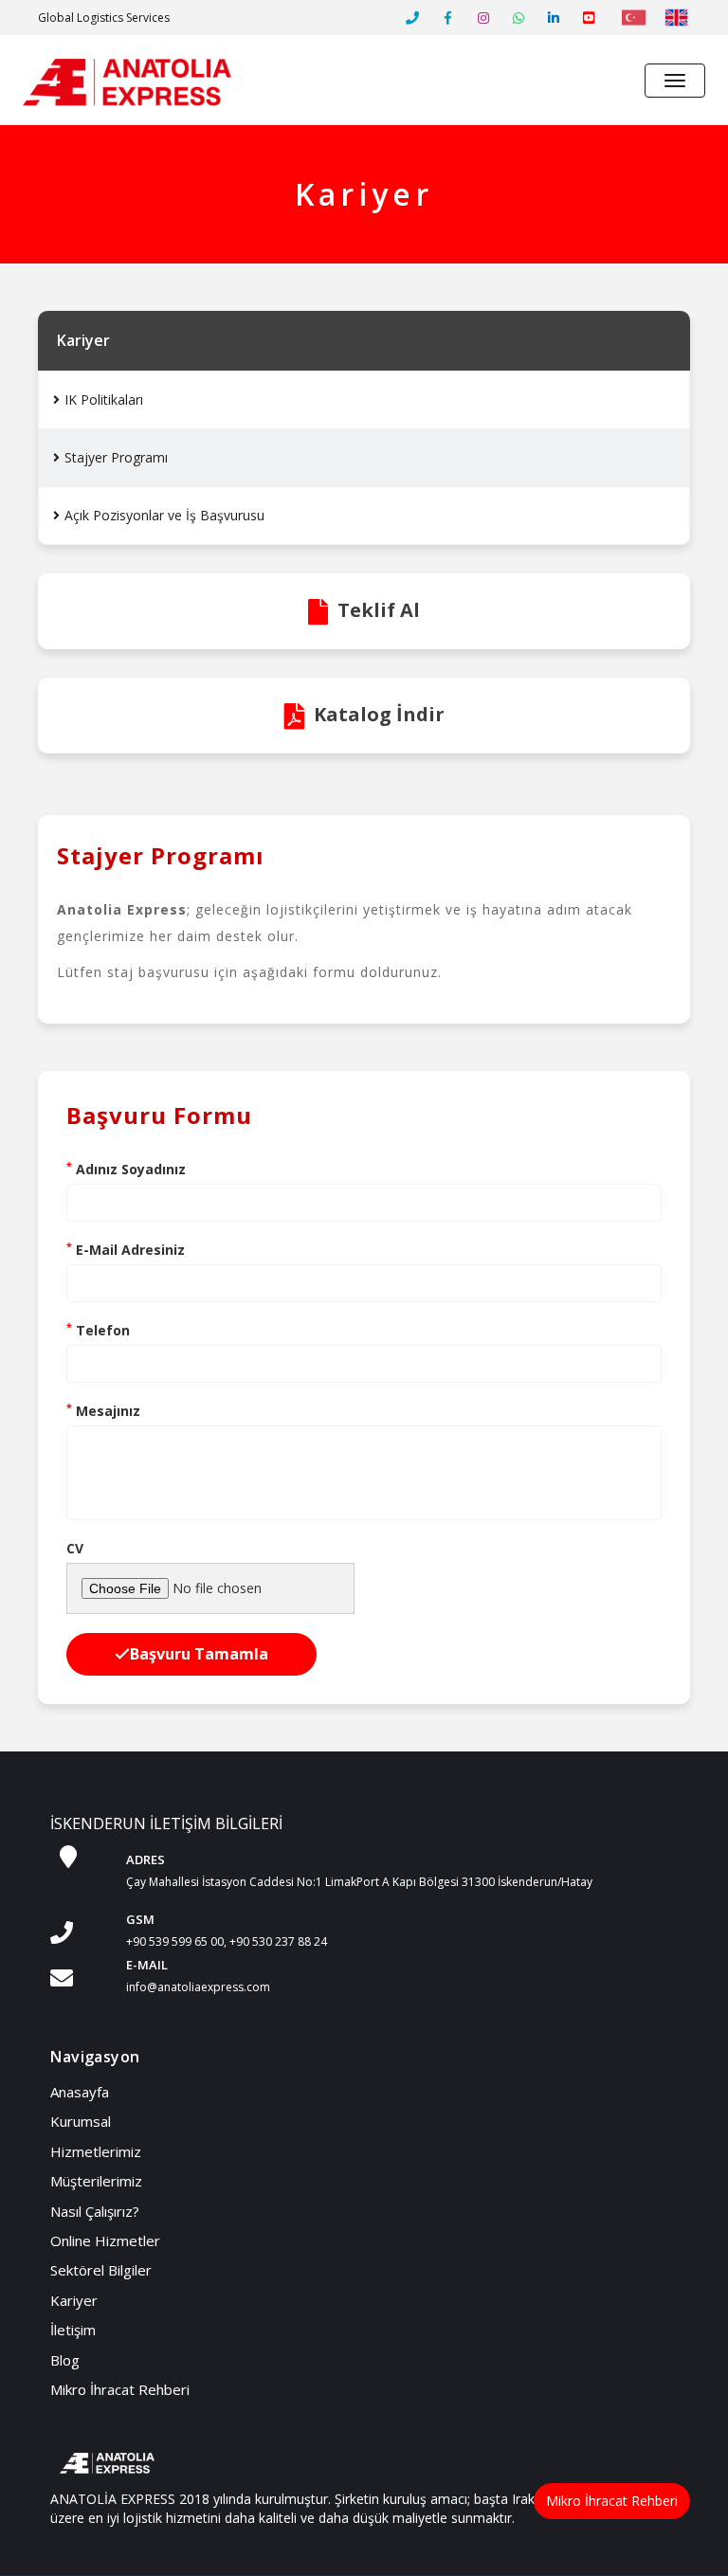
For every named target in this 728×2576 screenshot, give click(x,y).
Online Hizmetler (105, 2240)
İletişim (73, 2330)
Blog (65, 2360)
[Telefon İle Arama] (412, 18)
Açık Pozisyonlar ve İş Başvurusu (164, 515)
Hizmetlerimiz (96, 2151)
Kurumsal (81, 2121)
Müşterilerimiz (96, 2181)
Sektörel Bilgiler (101, 2270)
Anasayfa (80, 2092)
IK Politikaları (104, 399)
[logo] (127, 80)
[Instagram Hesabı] (483, 18)
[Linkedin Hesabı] (553, 18)
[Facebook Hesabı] (448, 18)
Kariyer (74, 2300)
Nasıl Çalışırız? (95, 2211)
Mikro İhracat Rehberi (120, 2389)
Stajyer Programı (116, 457)
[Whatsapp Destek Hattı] (518, 18)
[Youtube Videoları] (588, 18)
